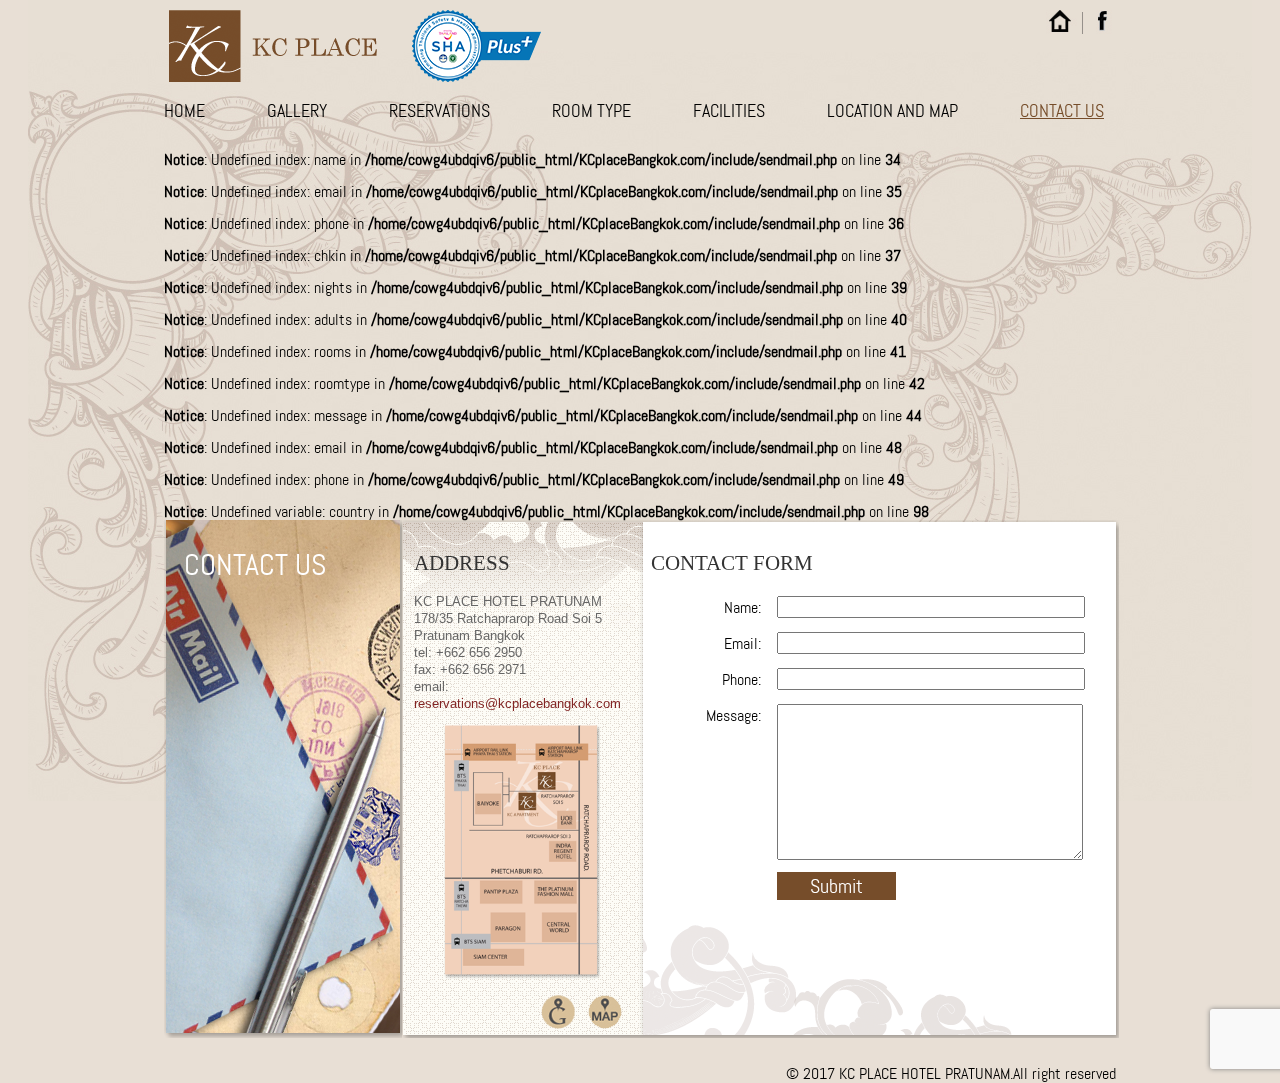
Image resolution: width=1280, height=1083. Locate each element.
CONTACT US (1062, 111)
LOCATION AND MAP (892, 111)
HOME (184, 111)
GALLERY (297, 111)
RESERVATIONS (439, 111)
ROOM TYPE (591, 111)
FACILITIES (729, 111)
